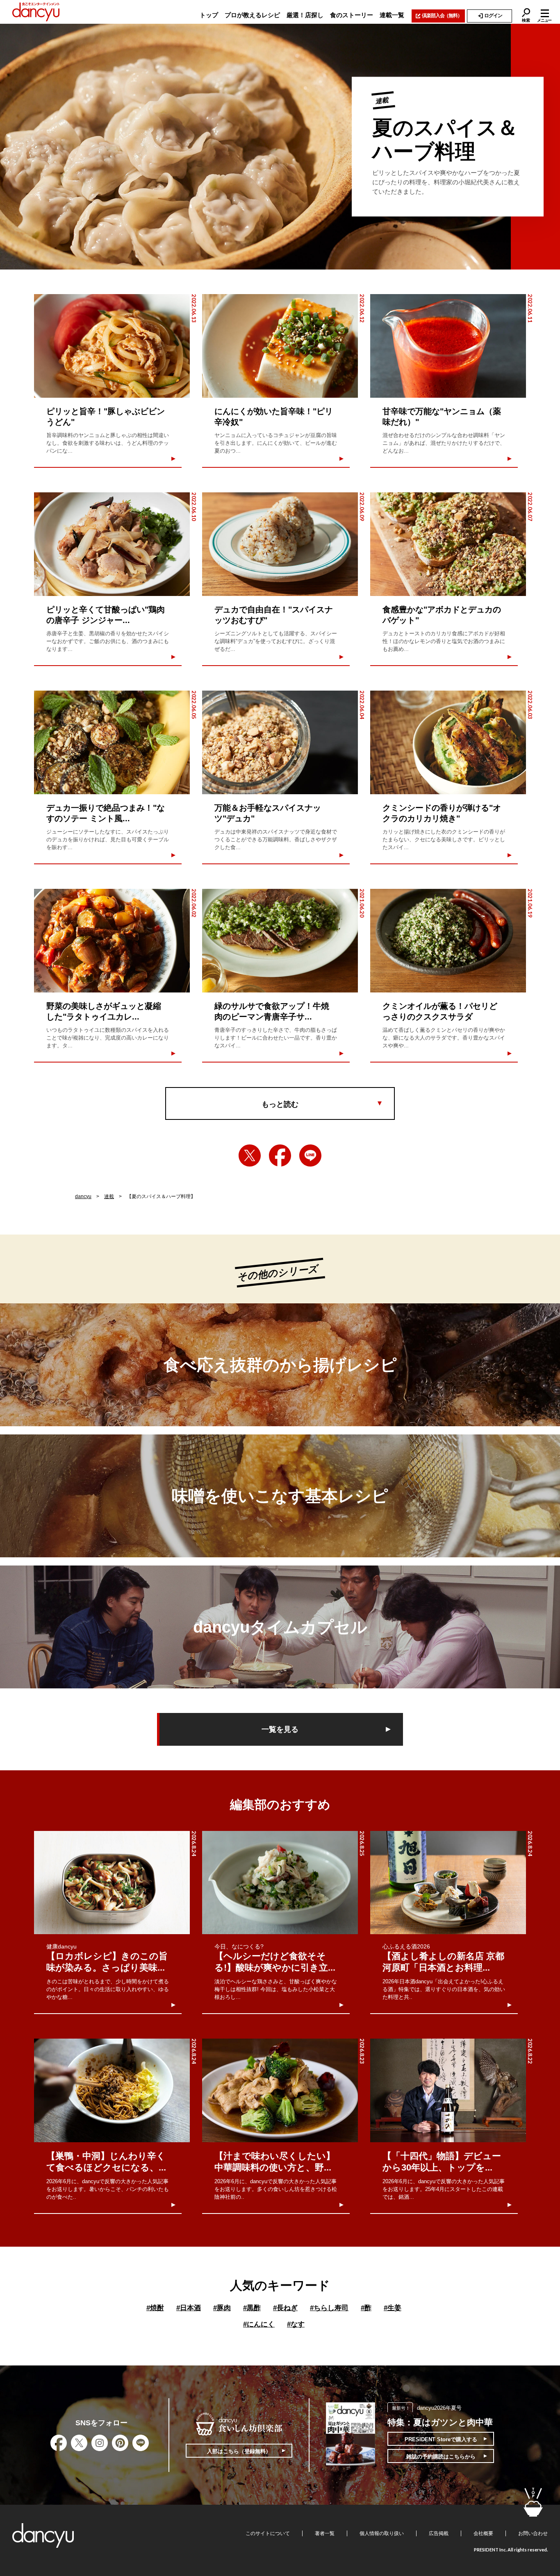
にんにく (259, 2324)
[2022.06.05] (112, 742)
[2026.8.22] (448, 2090)
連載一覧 (392, 15)
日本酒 (189, 2308)
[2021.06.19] (448, 941)
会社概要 (483, 2533)
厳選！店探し (305, 15)
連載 (109, 1196)
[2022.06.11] (448, 346)
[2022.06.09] (280, 544)
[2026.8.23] (280, 2090)
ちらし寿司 (329, 2308)
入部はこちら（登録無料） (239, 2451)
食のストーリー (352, 15)
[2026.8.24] (112, 1883)
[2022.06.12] (280, 346)
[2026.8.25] (280, 1883)
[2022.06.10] (112, 544)
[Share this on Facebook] (280, 1155)
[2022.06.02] (112, 941)
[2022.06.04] (280, 742)
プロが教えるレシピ (252, 15)
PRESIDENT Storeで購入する (441, 2439)
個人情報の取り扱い (382, 2533)
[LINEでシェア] (310, 1155)
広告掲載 (439, 2533)
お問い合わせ (533, 2533)
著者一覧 (325, 2533)
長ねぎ (285, 2308)
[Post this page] (250, 1155)
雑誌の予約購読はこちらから (441, 2457)
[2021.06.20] (280, 941)
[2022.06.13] (112, 346)
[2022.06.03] (448, 742)
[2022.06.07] (448, 544)
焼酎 (155, 2308)
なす (296, 2324)
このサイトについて (268, 2533)
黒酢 (252, 2308)
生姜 (393, 2308)
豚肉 (222, 2308)
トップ (209, 15)
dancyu (83, 1196)
